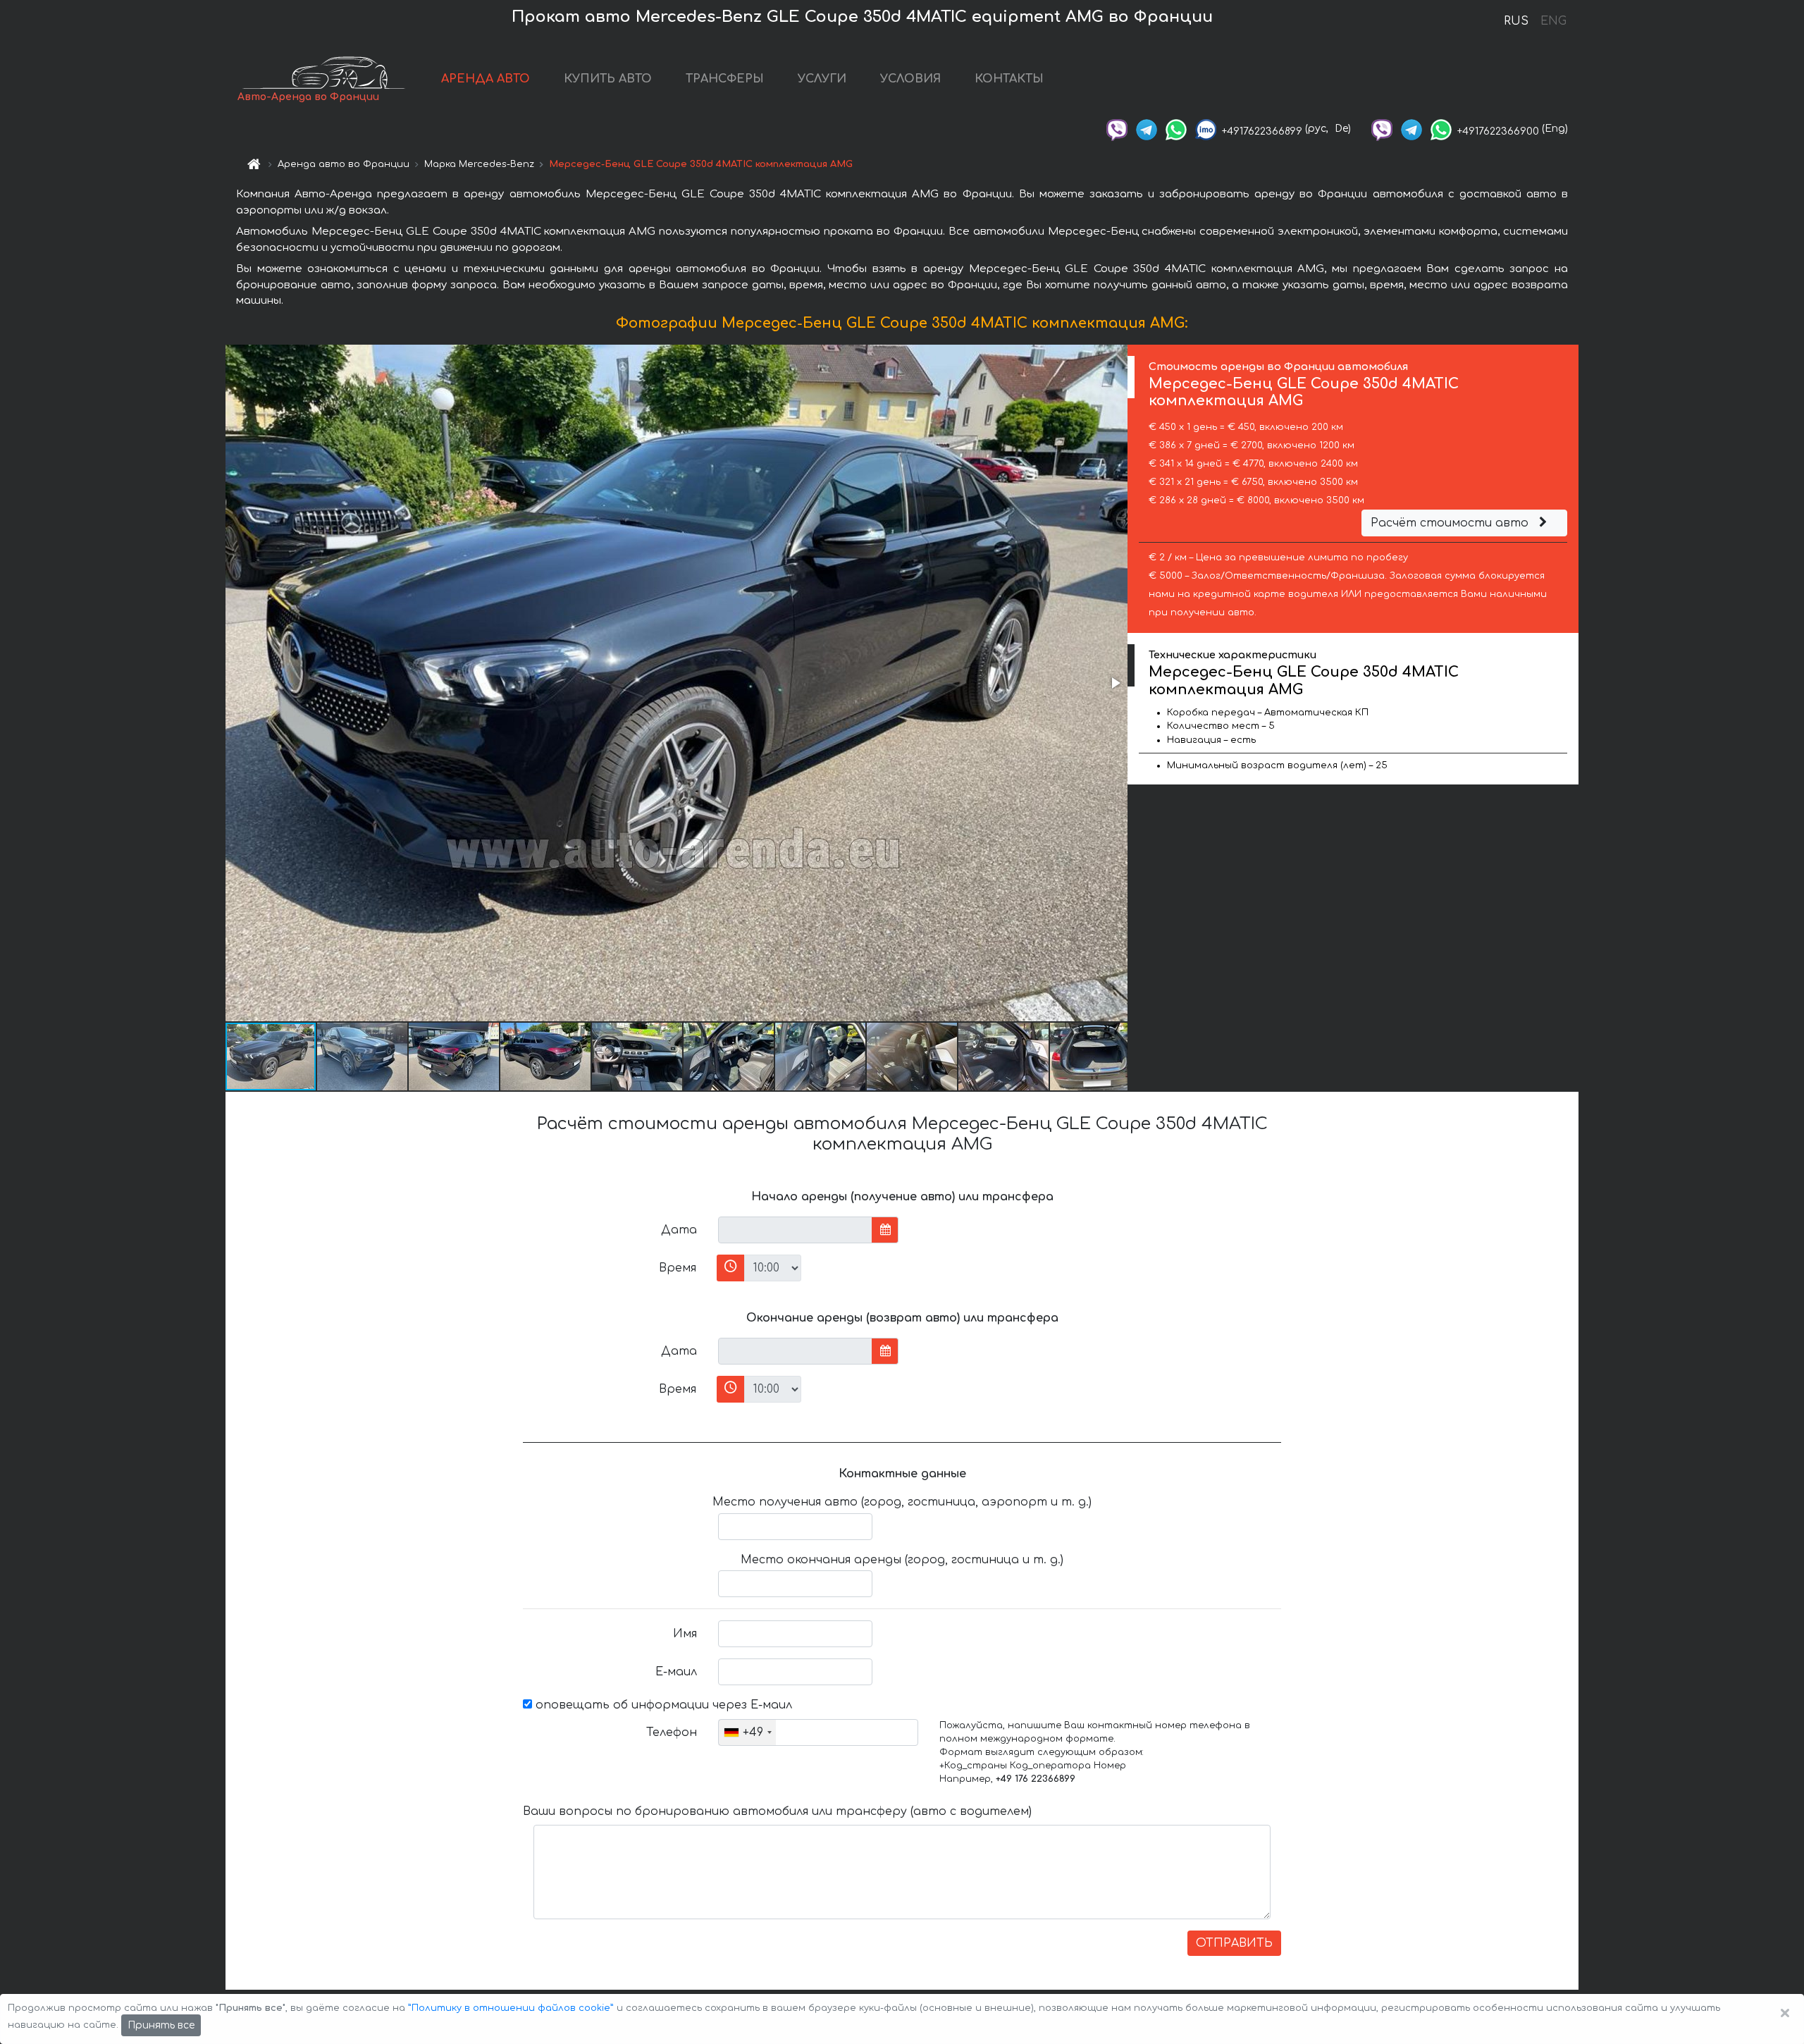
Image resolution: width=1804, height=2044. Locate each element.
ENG (1553, 21)
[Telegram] (1147, 129)
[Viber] (1117, 129)
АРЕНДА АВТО (486, 79)
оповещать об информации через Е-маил (662, 1705)
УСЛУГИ (822, 79)
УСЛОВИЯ (910, 79)
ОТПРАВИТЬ (1234, 1943)
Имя (685, 1634)
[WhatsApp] (1176, 129)
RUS (1516, 21)
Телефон (672, 1732)
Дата (679, 1230)
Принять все (161, 2025)
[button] (1115, 683)
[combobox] (747, 1732)
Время (678, 1268)
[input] (795, 1230)
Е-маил (676, 1672)
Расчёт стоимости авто (1451, 523)
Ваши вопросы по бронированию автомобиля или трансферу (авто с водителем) (777, 1811)
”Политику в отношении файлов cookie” (511, 2008)
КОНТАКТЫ (1009, 79)
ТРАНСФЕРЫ (725, 79)
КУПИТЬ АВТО (608, 79)
